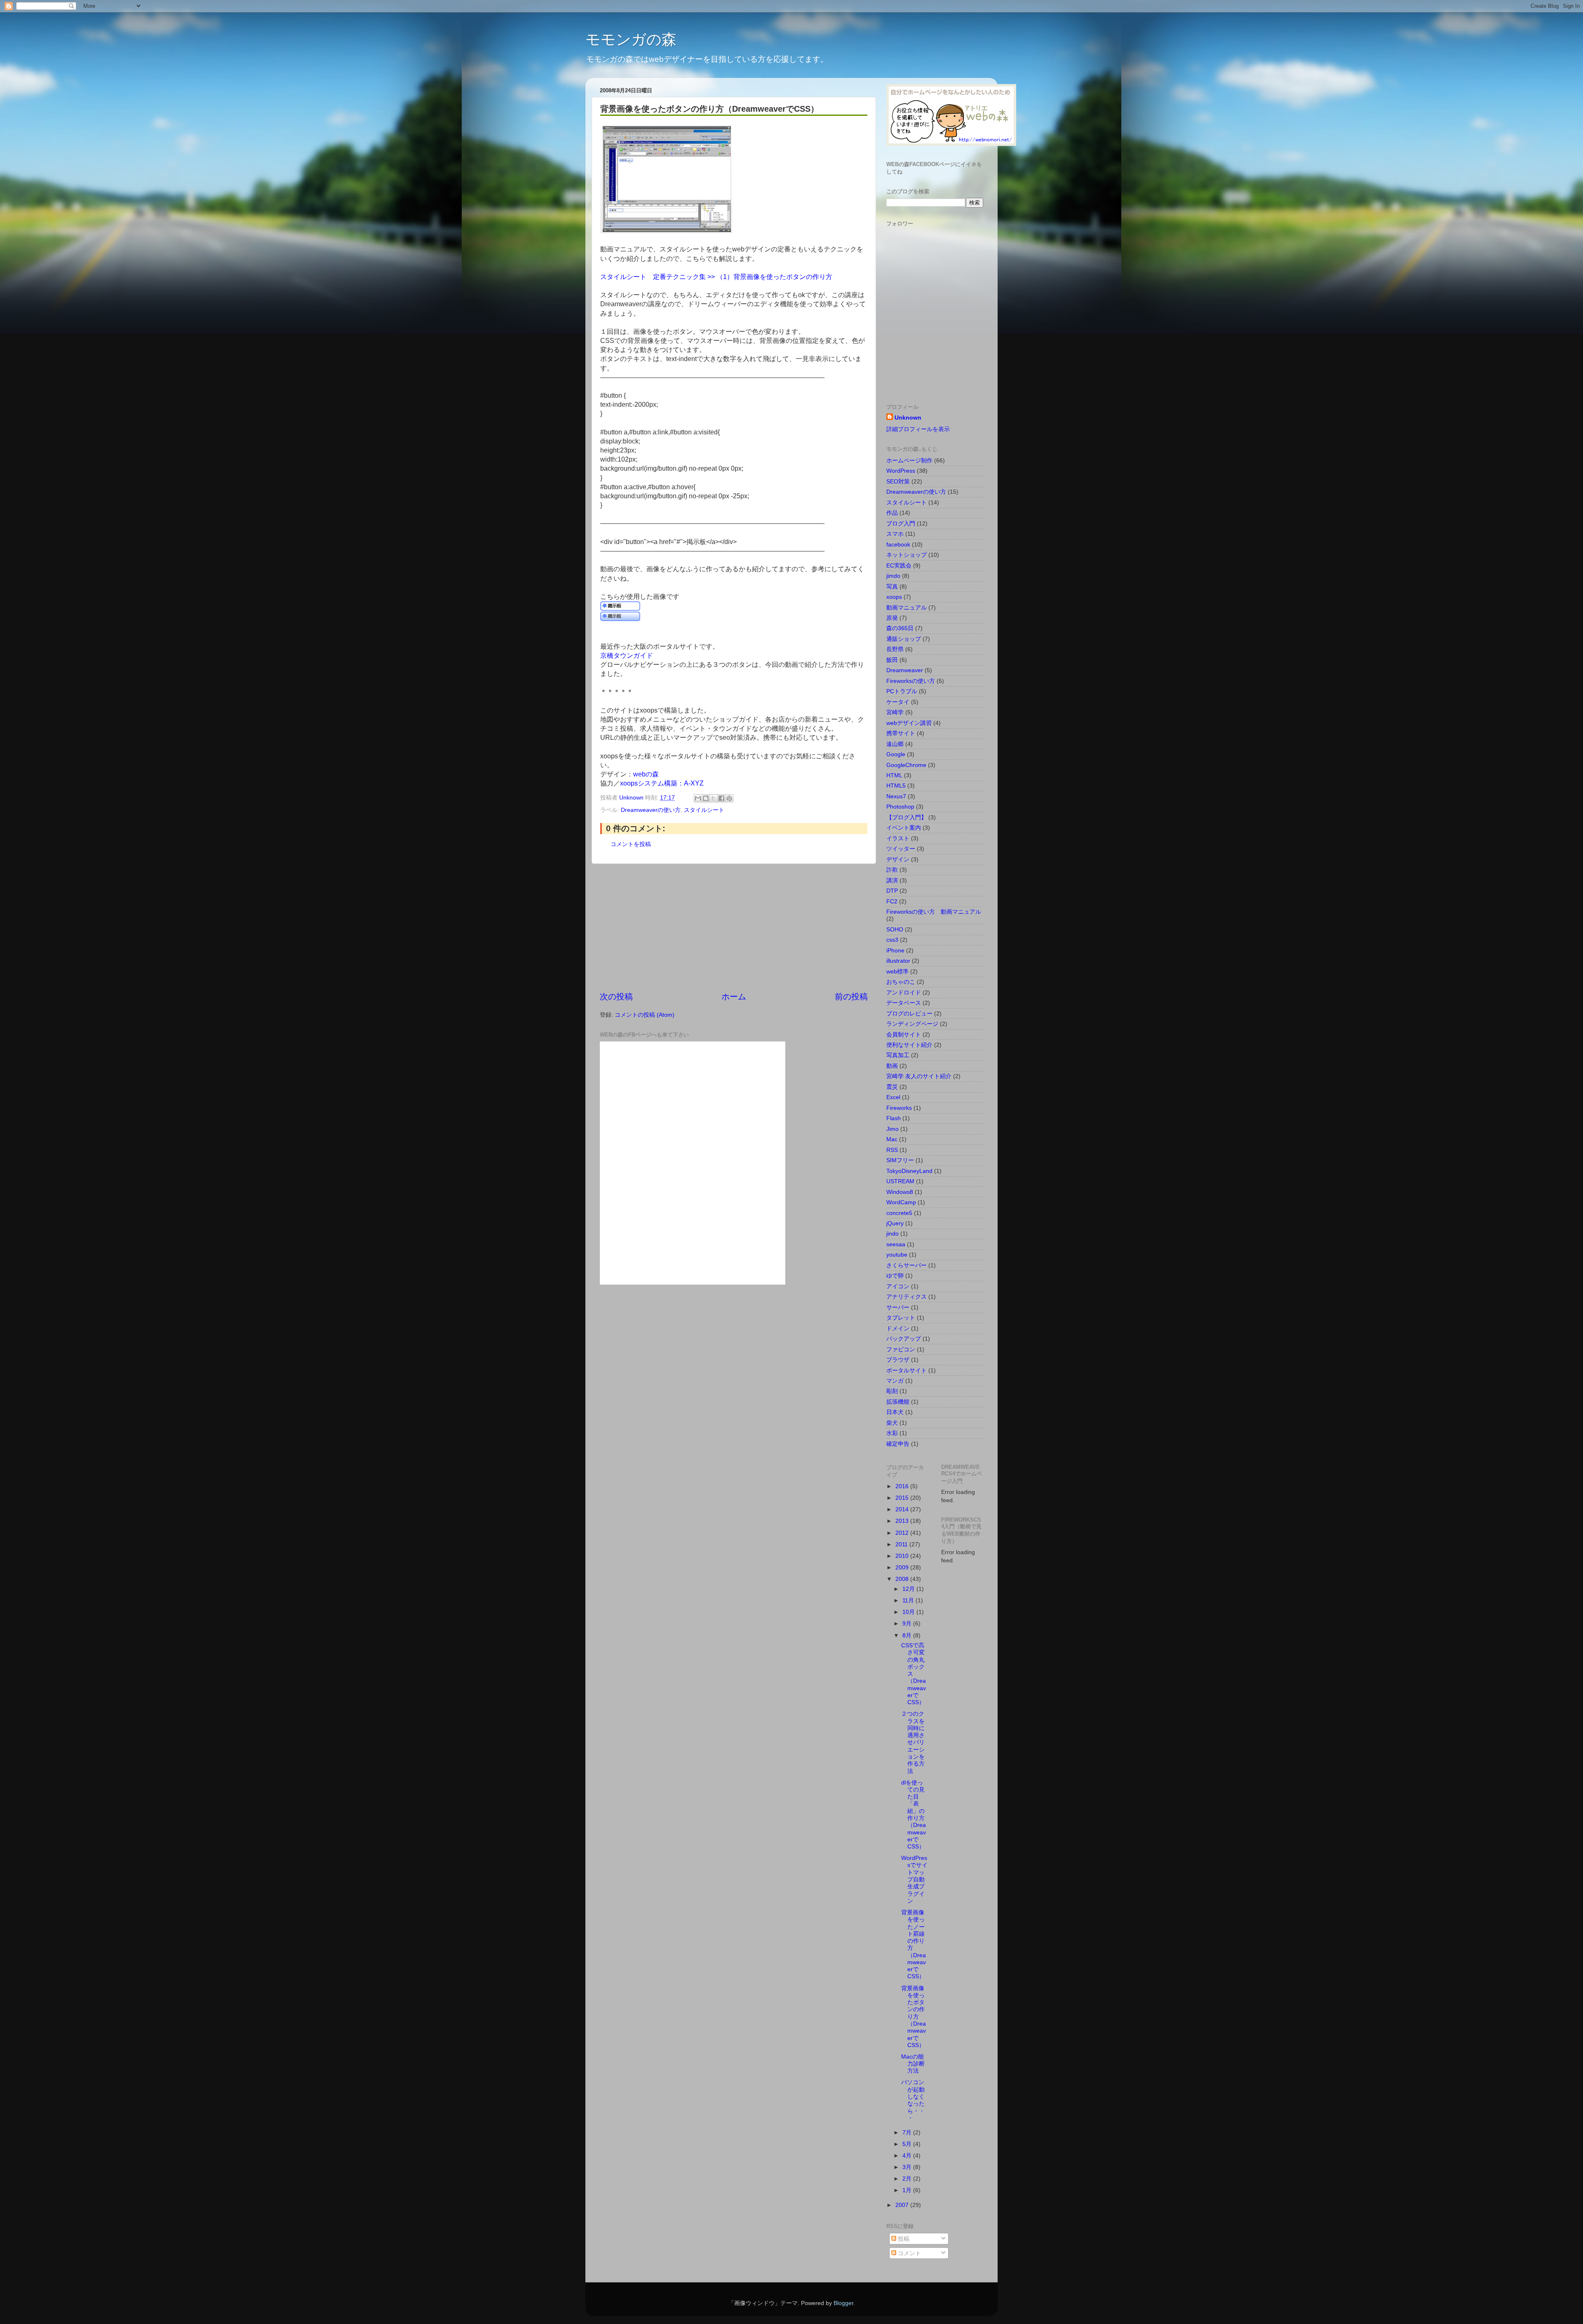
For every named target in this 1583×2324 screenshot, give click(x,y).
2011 (902, 1544)
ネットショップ (907, 555)
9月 (908, 1623)
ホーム (734, 997)
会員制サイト (904, 1034)
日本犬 (895, 1412)
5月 (908, 2144)
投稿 (903, 2239)
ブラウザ (898, 1360)
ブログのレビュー (909, 1013)
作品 (892, 513)
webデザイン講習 (909, 723)
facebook (898, 544)
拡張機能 (898, 1402)
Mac (892, 1139)
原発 (892, 618)
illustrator (898, 961)
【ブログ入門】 (907, 817)
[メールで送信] (698, 798)
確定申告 (898, 1444)
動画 (892, 1066)
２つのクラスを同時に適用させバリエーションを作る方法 (913, 1742)
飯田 (892, 660)
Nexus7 (896, 796)
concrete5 (899, 1213)
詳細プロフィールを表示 (918, 429)
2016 (903, 1486)
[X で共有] (714, 798)
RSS (892, 1150)
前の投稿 (851, 997)
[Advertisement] (734, 927)
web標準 (897, 971)
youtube (897, 1255)
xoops (894, 597)
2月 (908, 2179)
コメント (909, 2253)
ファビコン (901, 1349)
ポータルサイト (907, 1370)
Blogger (843, 2303)
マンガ (895, 1381)
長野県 (895, 649)
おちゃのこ (901, 982)
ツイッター (901, 849)
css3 (892, 940)
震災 (892, 1087)
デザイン (898, 859)
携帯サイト (901, 733)
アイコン (898, 1286)
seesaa (896, 1244)
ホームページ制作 (909, 460)
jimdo (893, 576)
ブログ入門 (901, 523)
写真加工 (898, 1055)
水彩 (892, 1433)
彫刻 (892, 1391)
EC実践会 (899, 565)
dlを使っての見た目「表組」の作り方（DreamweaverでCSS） (914, 1815)
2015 (903, 1498)
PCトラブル (902, 691)
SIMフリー (900, 1160)
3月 (908, 2167)
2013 (903, 1521)
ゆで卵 (895, 1276)
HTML (894, 775)
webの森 (646, 774)
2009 (903, 1567)
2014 (903, 1509)
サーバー (898, 1307)
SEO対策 (898, 481)
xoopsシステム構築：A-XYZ (662, 783)
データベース (904, 1003)
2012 (903, 1533)
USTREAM (900, 1181)
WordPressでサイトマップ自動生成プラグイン (914, 1879)
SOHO (895, 929)
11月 (909, 1600)
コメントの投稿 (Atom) (645, 1015)
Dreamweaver (905, 670)
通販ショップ (904, 639)
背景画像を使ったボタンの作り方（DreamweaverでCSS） (914, 2017)
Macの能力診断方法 (913, 2064)
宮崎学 (895, 712)
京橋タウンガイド (627, 655)
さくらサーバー (907, 1265)
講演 (892, 880)
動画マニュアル (907, 607)
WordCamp (901, 1202)
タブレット (901, 1318)
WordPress (901, 471)
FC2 (892, 901)
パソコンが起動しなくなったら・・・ (913, 2100)
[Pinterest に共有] (729, 798)
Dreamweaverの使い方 (651, 810)
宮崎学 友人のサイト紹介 (919, 1076)
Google (896, 754)
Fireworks (899, 1108)
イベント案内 (904, 828)
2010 (903, 1556)
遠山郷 (895, 744)
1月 (908, 2190)
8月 (908, 1635)
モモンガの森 (631, 39)
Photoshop (900, 807)
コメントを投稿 (631, 844)
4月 (908, 2155)
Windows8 (900, 1192)
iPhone (895, 950)
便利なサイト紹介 (909, 1045)
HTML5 (896, 786)
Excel (893, 1097)
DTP (892, 891)
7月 (908, 2132)
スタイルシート (704, 810)
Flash (894, 1118)
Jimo (892, 1129)
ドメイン (898, 1328)
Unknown (908, 417)
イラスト (898, 838)
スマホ (895, 534)
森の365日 (900, 628)
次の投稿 (616, 997)
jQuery (895, 1223)
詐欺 (892, 870)
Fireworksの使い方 (911, 681)
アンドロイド (904, 992)
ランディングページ (912, 1024)
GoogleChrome (906, 765)
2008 (903, 1579)
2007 (903, 2205)
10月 (909, 1612)
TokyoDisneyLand (909, 1171)
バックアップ (904, 1339)
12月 (909, 1589)
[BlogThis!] (706, 798)
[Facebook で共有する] (721, 798)
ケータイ (898, 702)
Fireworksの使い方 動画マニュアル (934, 912)
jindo (892, 1234)
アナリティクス (907, 1297)
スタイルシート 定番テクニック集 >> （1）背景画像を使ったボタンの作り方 (716, 277)
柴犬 (892, 1423)
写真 (892, 586)
